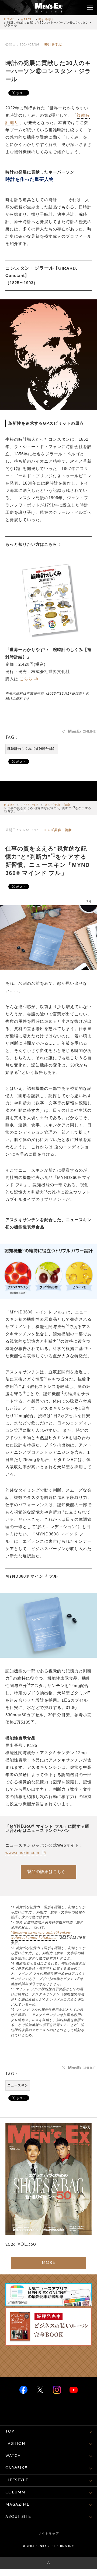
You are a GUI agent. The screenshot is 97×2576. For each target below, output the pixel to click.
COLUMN (15, 2492)
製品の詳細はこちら (47, 1871)
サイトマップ (48, 2534)
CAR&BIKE (16, 2468)
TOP (10, 2432)
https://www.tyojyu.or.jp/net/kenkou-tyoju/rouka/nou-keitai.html (41, 1935)
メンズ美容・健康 (57, 805)
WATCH (27, 20)
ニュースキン (18, 2085)
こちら (26, 679)
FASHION (15, 2444)
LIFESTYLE (30, 805)
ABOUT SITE (18, 2517)
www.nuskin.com (23, 1853)
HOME (9, 20)
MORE (49, 2263)
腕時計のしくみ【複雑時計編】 (32, 749)
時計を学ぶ (47, 20)
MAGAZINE (17, 2505)
